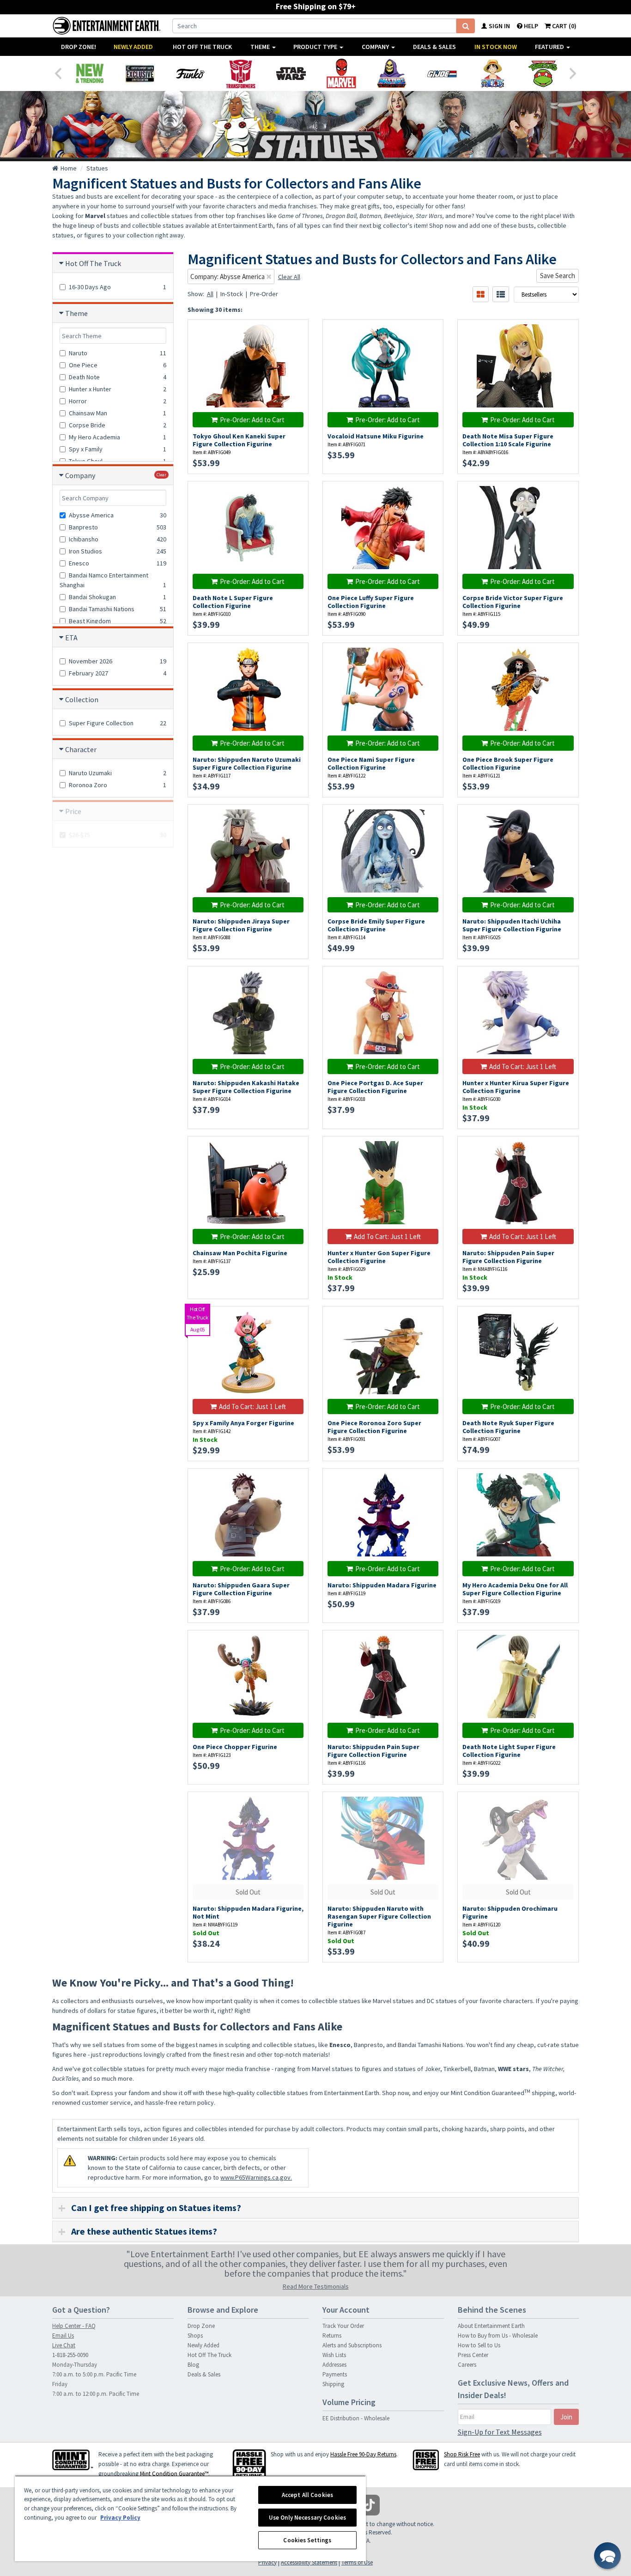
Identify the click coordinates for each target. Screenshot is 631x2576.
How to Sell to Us (479, 2345)
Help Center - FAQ (74, 2326)
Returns (332, 2336)
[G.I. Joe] (442, 73)
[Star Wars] (291, 73)
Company (376, 47)
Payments (335, 2374)
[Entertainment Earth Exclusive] (140, 73)
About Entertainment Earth (491, 2326)
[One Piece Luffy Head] (492, 73)
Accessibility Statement (309, 2562)
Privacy (267, 2562)
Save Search (558, 276)
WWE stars (513, 2069)
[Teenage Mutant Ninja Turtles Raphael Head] (543, 73)
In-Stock (232, 294)
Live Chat (64, 2345)
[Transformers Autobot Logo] (240, 73)
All (210, 294)
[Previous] (58, 73)
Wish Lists (334, 2355)
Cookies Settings (307, 2540)
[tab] (315, 2208)
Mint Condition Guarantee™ (174, 2474)
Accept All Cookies (307, 2495)
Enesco (340, 2045)
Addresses (334, 2365)
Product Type (316, 47)
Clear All (289, 277)
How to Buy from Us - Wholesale (498, 2336)
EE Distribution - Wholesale (356, 2418)
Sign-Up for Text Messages (500, 2432)
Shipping (333, 2384)
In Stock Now (496, 47)
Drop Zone (201, 2326)
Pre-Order (264, 294)
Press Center (473, 2355)
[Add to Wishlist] (296, 331)
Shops (195, 2336)
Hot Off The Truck (202, 47)
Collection (82, 699)
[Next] (573, 73)
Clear (161, 475)
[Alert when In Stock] (296, 347)
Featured (550, 47)
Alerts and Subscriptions (352, 2345)
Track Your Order (343, 2326)
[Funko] (190, 73)
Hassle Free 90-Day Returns (363, 2454)
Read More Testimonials (316, 2286)
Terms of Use (357, 2562)
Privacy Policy (120, 2518)
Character (81, 749)
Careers (467, 2365)
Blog (193, 2365)
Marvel (95, 216)
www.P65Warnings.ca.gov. (256, 2177)
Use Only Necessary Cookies (307, 2518)
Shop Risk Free (462, 2454)
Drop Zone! (79, 47)
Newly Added (133, 47)
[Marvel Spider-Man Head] (341, 73)
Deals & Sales (434, 47)
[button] (607, 2556)
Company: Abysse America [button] (228, 276)
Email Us (63, 2336)
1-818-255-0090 (70, 2355)
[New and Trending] (89, 73)
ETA (71, 638)
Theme (261, 47)
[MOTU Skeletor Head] (391, 73)
